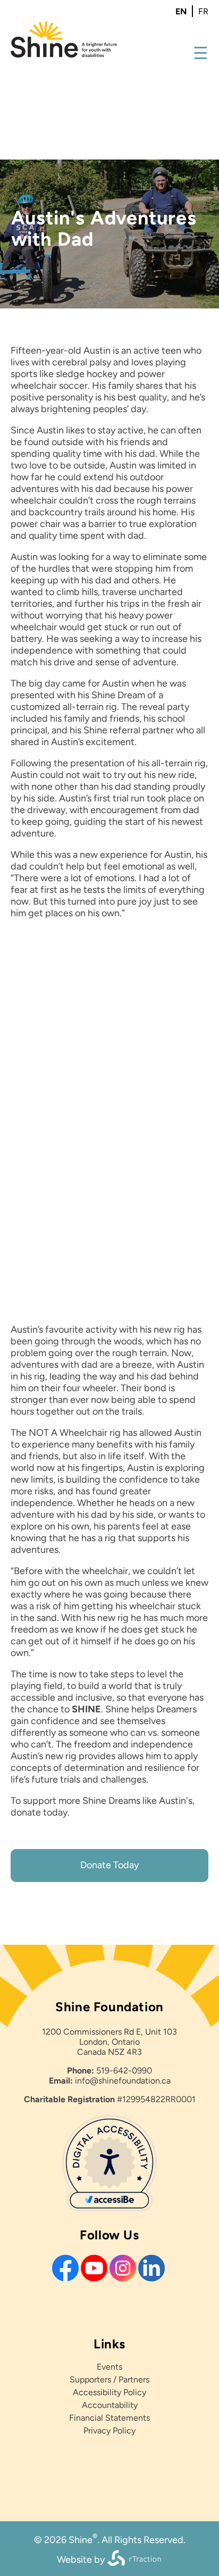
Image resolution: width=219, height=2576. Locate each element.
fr (203, 11)
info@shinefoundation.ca (123, 2081)
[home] (64, 55)
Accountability (110, 2405)
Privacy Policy (109, 2431)
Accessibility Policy (109, 2392)
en (181, 11)
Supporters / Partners (109, 2380)
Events (109, 2367)
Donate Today (109, 1865)
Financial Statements (109, 2418)
